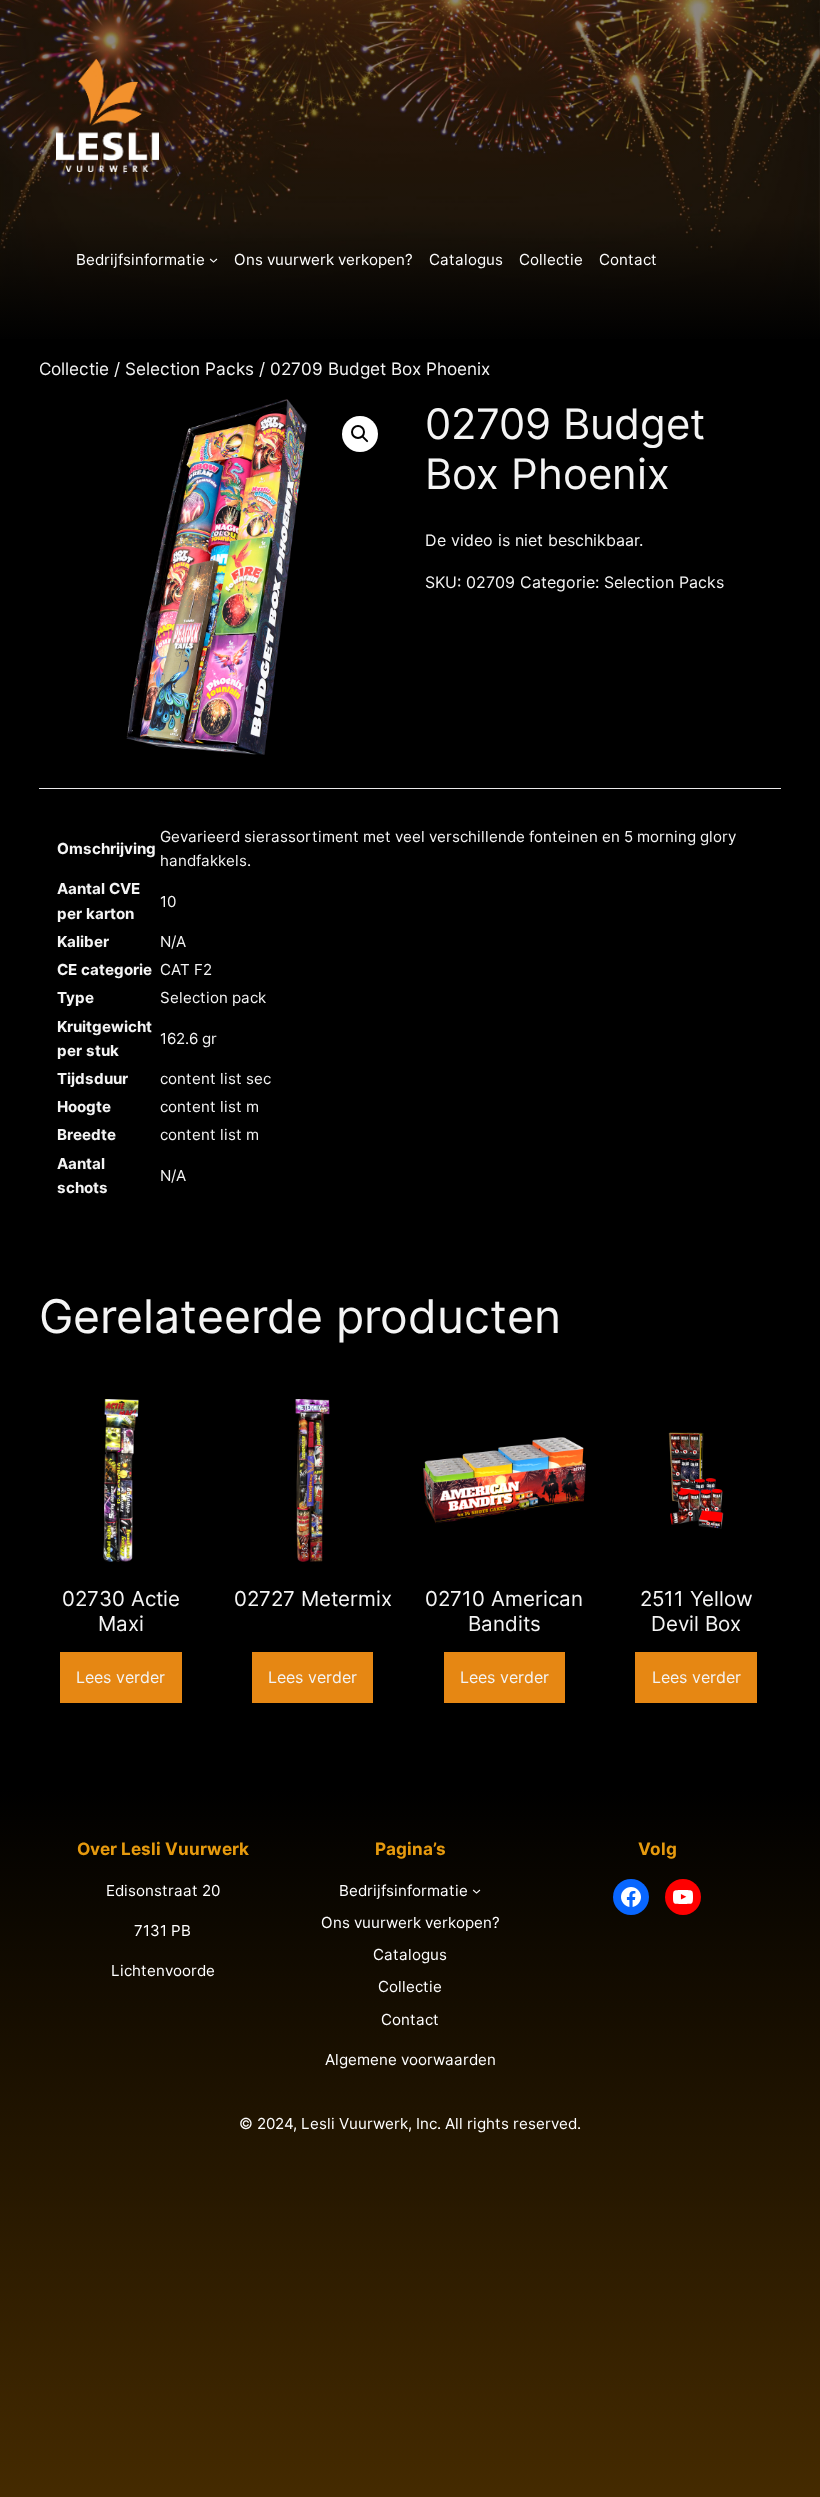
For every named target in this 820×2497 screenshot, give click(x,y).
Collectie (74, 368)
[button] (360, 434)
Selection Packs (189, 368)
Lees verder (120, 1677)
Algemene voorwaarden (410, 2059)
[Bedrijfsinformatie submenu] (213, 259)
